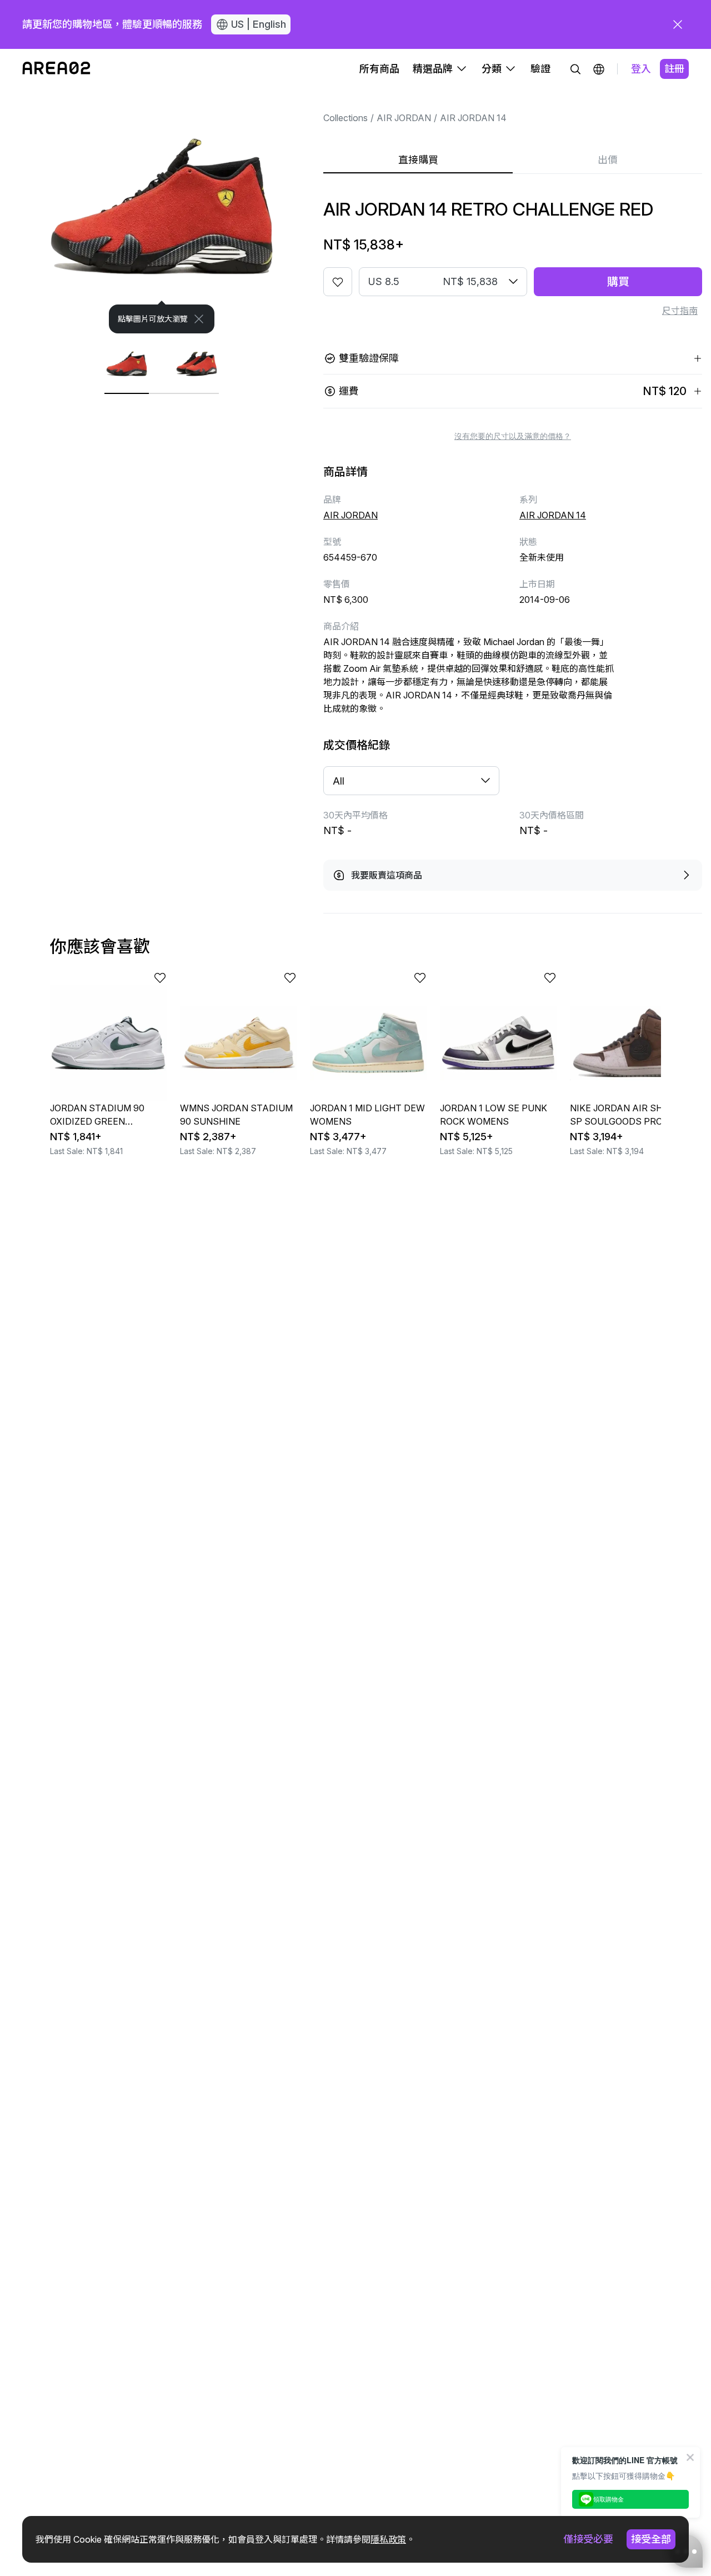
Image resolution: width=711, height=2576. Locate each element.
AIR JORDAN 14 (473, 118)
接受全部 (651, 2539)
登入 (641, 69)
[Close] (199, 319)
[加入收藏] (338, 282)
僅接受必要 (588, 2539)
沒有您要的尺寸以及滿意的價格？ (513, 436)
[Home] (56, 69)
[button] (599, 69)
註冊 (674, 69)
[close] (678, 24)
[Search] (575, 69)
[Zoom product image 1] (162, 211)
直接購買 (418, 160)
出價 (608, 160)
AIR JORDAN (404, 118)
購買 (618, 282)
